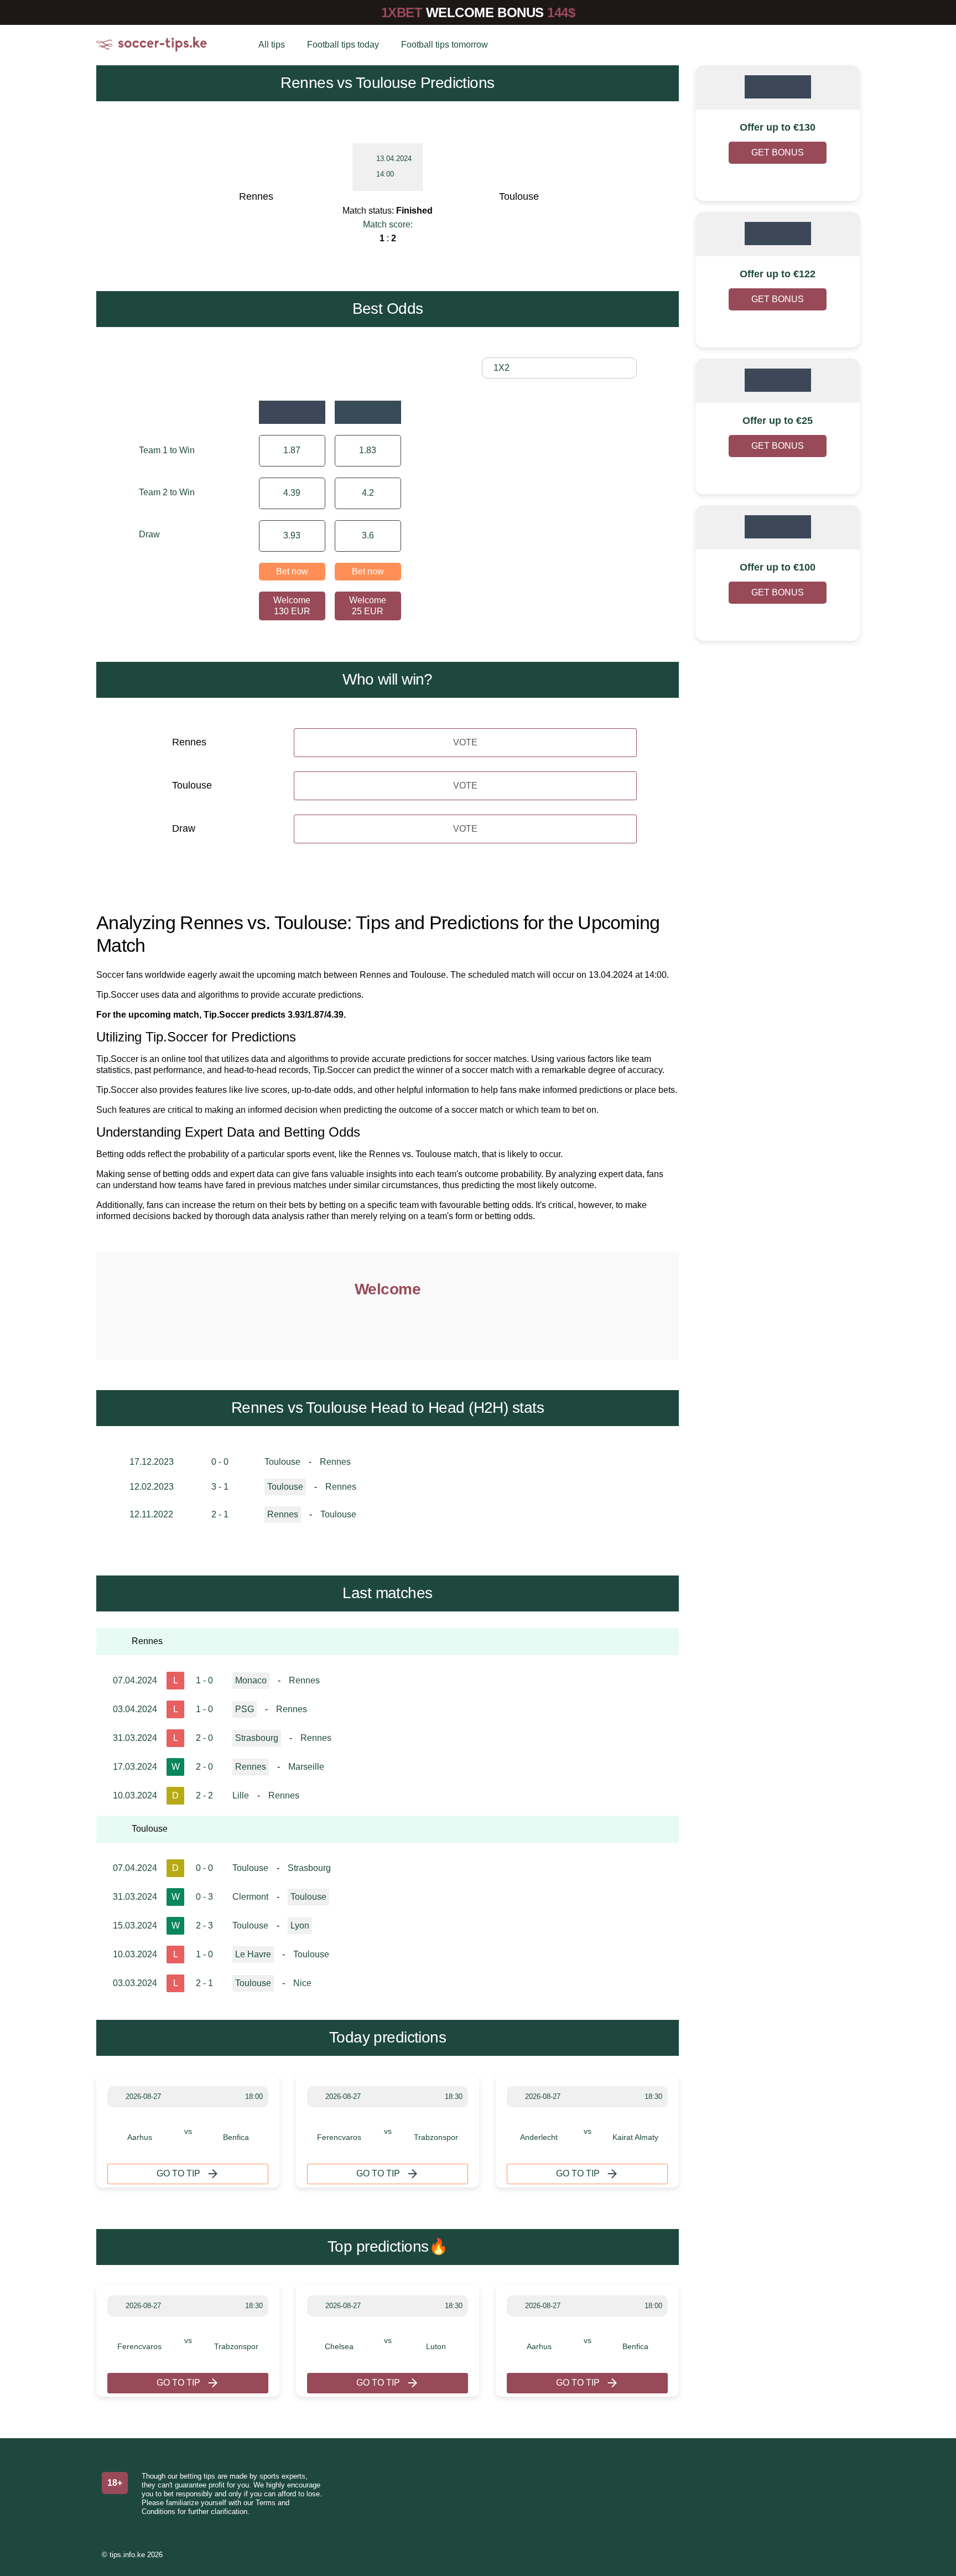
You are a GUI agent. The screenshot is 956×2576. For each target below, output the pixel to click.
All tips (272, 45)
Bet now (292, 571)
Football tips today (343, 45)
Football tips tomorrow (445, 45)
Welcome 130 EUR (292, 606)
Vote (465, 742)
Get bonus (778, 152)
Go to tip (178, 2173)
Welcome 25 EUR (368, 606)
